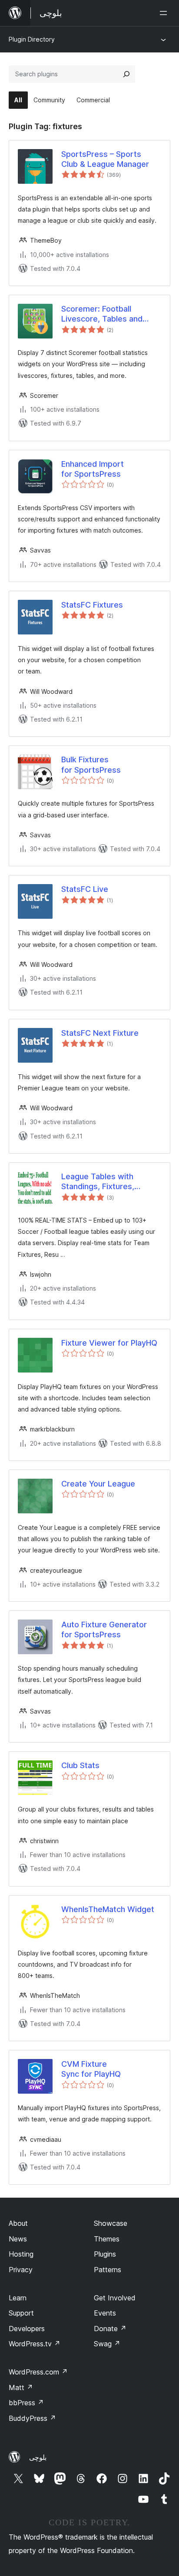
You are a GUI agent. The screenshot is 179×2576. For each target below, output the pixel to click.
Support (21, 2313)
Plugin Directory (32, 39)
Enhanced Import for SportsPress (93, 469)
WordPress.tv (35, 2344)
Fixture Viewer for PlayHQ (109, 1343)
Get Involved (115, 2298)
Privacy (21, 2270)
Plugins (105, 2254)
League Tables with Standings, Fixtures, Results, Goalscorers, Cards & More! (101, 1182)
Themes (107, 2239)
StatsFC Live (85, 889)
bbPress (26, 2403)
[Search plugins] (126, 74)
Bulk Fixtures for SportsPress (91, 764)
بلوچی (38, 2457)
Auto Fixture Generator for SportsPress (104, 1630)
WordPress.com (38, 2372)
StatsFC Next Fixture (100, 1033)
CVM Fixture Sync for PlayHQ (91, 2069)
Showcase (111, 2223)
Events (105, 2313)
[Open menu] (165, 13)
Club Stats (80, 1765)
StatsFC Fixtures (92, 605)
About (18, 2223)
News (18, 2239)
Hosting (21, 2254)
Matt (21, 2387)
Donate (110, 2329)
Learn (18, 2298)
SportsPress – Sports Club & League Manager (105, 159)
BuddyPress (32, 2418)
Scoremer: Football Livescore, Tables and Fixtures (102, 314)
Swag (107, 2344)
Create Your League (98, 1484)
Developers (27, 2329)
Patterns (108, 2270)
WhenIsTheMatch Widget (108, 1909)
